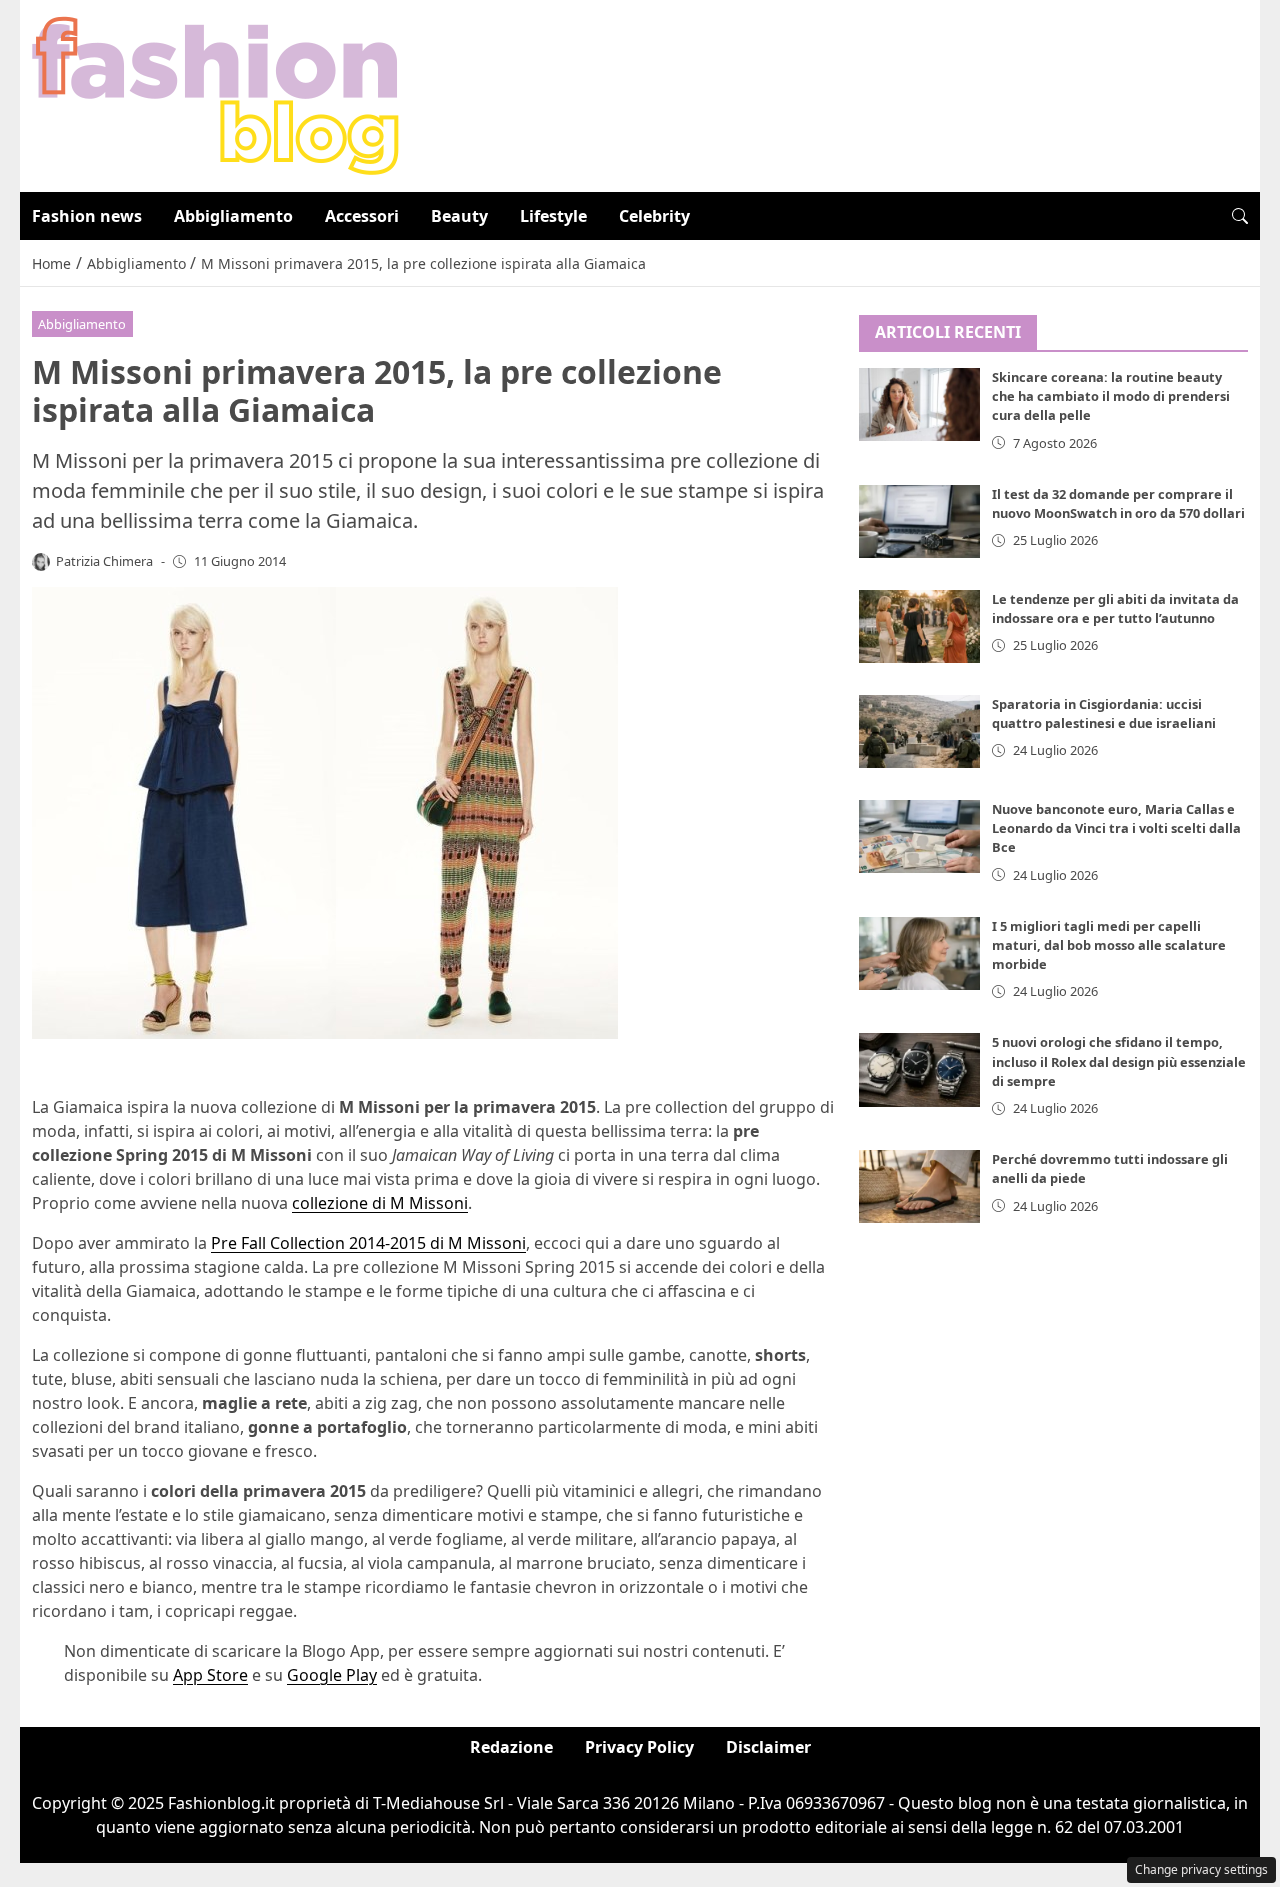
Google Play (332, 1675)
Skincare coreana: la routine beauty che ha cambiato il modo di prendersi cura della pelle (1111, 397)
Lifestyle (553, 216)
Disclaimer (768, 1747)
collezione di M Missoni (380, 1203)
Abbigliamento (233, 216)
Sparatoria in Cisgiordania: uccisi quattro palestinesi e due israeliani (1104, 713)
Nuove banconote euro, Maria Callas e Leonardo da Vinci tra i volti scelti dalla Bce (1116, 828)
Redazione (511, 1747)
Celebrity (654, 216)
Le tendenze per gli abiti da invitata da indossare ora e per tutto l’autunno (1115, 608)
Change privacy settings (1201, 1869)
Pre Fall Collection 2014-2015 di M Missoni (368, 1243)
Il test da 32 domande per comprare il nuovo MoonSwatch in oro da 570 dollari (1118, 503)
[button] (1240, 216)
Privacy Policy (639, 1747)
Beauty (459, 216)
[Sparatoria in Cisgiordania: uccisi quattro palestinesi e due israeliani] (920, 731)
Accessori (362, 216)
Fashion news (87, 216)
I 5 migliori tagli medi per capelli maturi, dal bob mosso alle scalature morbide (1109, 945)
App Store (210, 1675)
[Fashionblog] (215, 94)
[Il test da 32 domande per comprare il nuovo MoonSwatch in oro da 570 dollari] (920, 521)
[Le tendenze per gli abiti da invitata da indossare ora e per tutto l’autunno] (920, 626)
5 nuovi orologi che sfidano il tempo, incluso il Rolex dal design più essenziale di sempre (1119, 1062)
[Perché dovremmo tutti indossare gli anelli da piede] (920, 1187)
